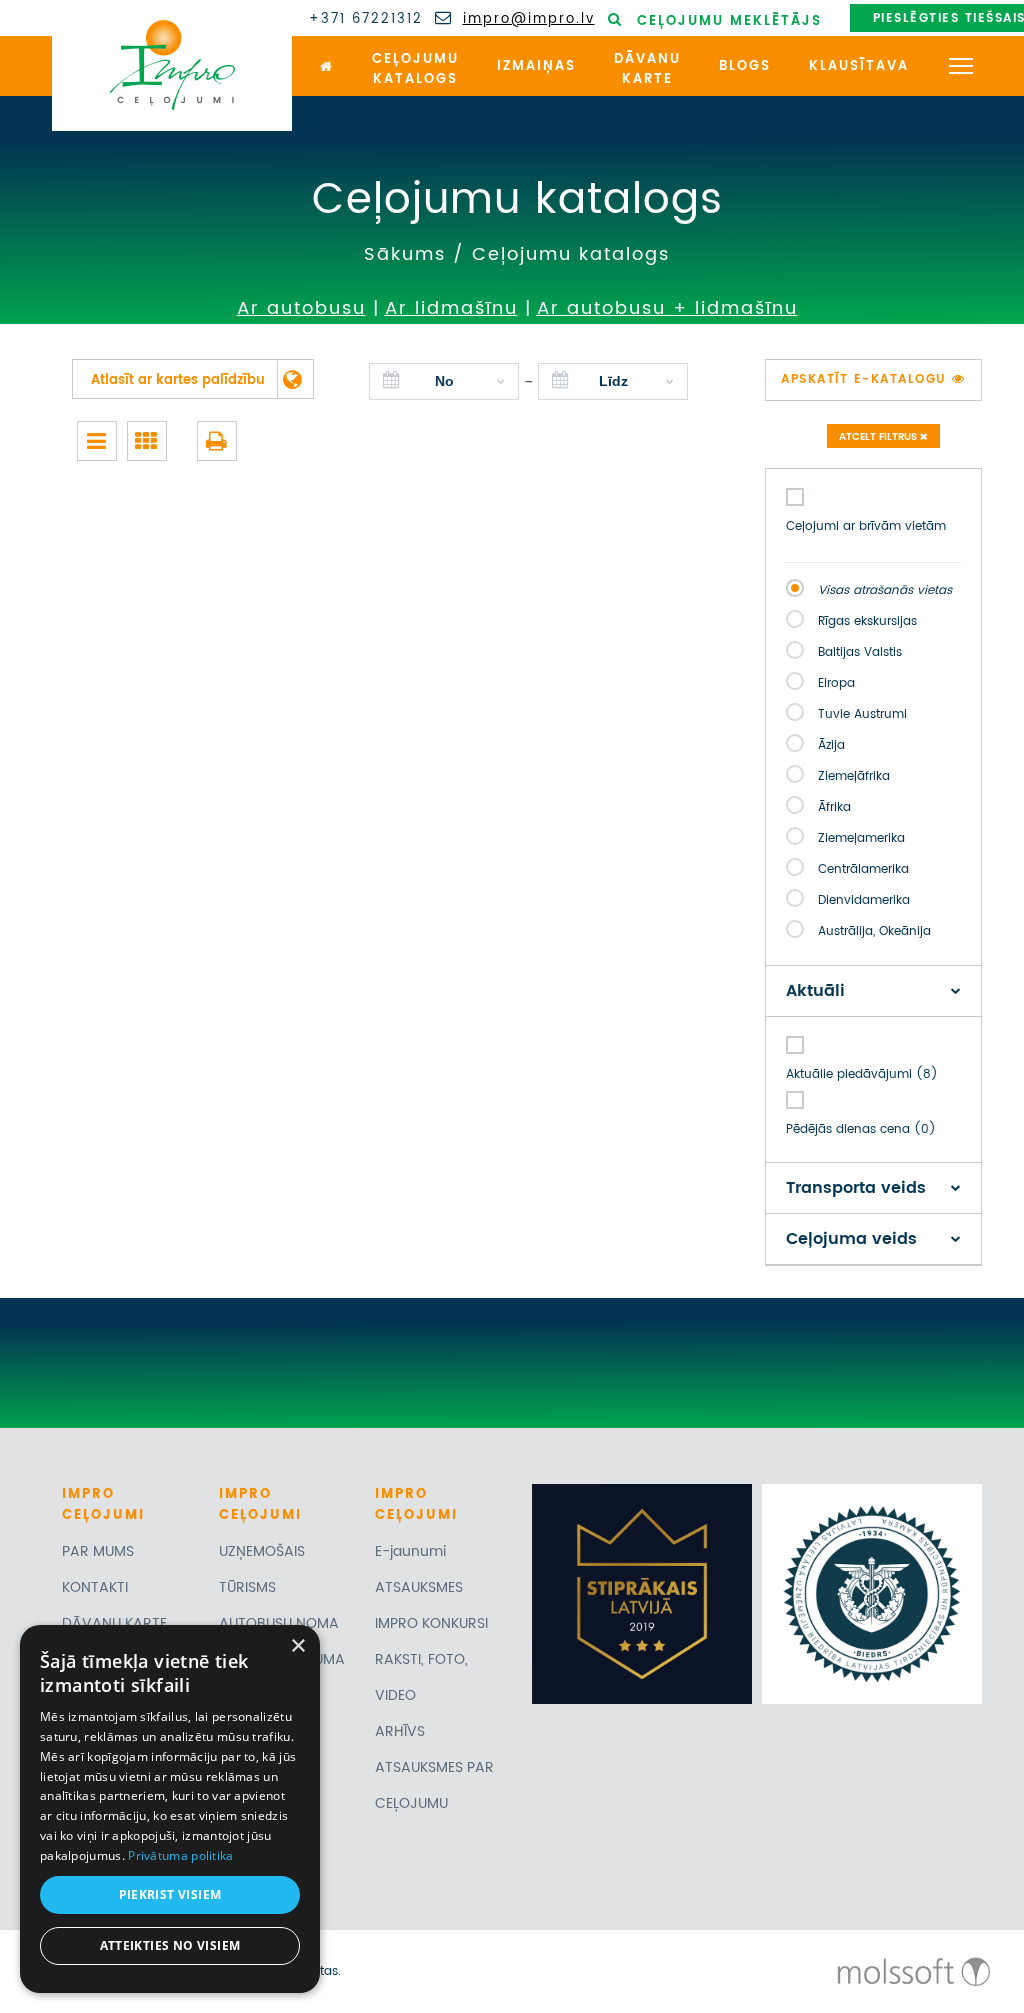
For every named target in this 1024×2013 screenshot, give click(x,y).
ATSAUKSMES (419, 1587)
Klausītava (859, 66)
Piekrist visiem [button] (170, 1894)
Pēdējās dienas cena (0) (861, 1129)
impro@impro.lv (529, 20)
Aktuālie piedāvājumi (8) (862, 1074)
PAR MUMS (98, 1551)
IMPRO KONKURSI (431, 1623)
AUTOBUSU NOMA (279, 1623)
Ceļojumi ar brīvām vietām (866, 526)
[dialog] (170, 1809)
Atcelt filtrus (879, 437)
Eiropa (836, 683)
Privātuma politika (180, 1855)
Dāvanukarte (647, 70)
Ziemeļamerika (861, 838)
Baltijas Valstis (860, 652)
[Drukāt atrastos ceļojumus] (217, 441)
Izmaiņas (536, 66)
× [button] (297, 1646)
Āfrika (834, 807)
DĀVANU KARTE (114, 1623)
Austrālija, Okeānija (874, 931)
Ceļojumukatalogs (415, 70)
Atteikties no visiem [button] (170, 1945)
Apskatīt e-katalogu (866, 379)
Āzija (831, 745)
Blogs (745, 66)
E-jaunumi (410, 1551)
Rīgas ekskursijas (867, 621)
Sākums (405, 254)
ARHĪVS (400, 1731)
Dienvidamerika (864, 900)
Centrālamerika (863, 869)
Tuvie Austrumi (862, 714)
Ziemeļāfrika (854, 776)
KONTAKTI (95, 1587)
